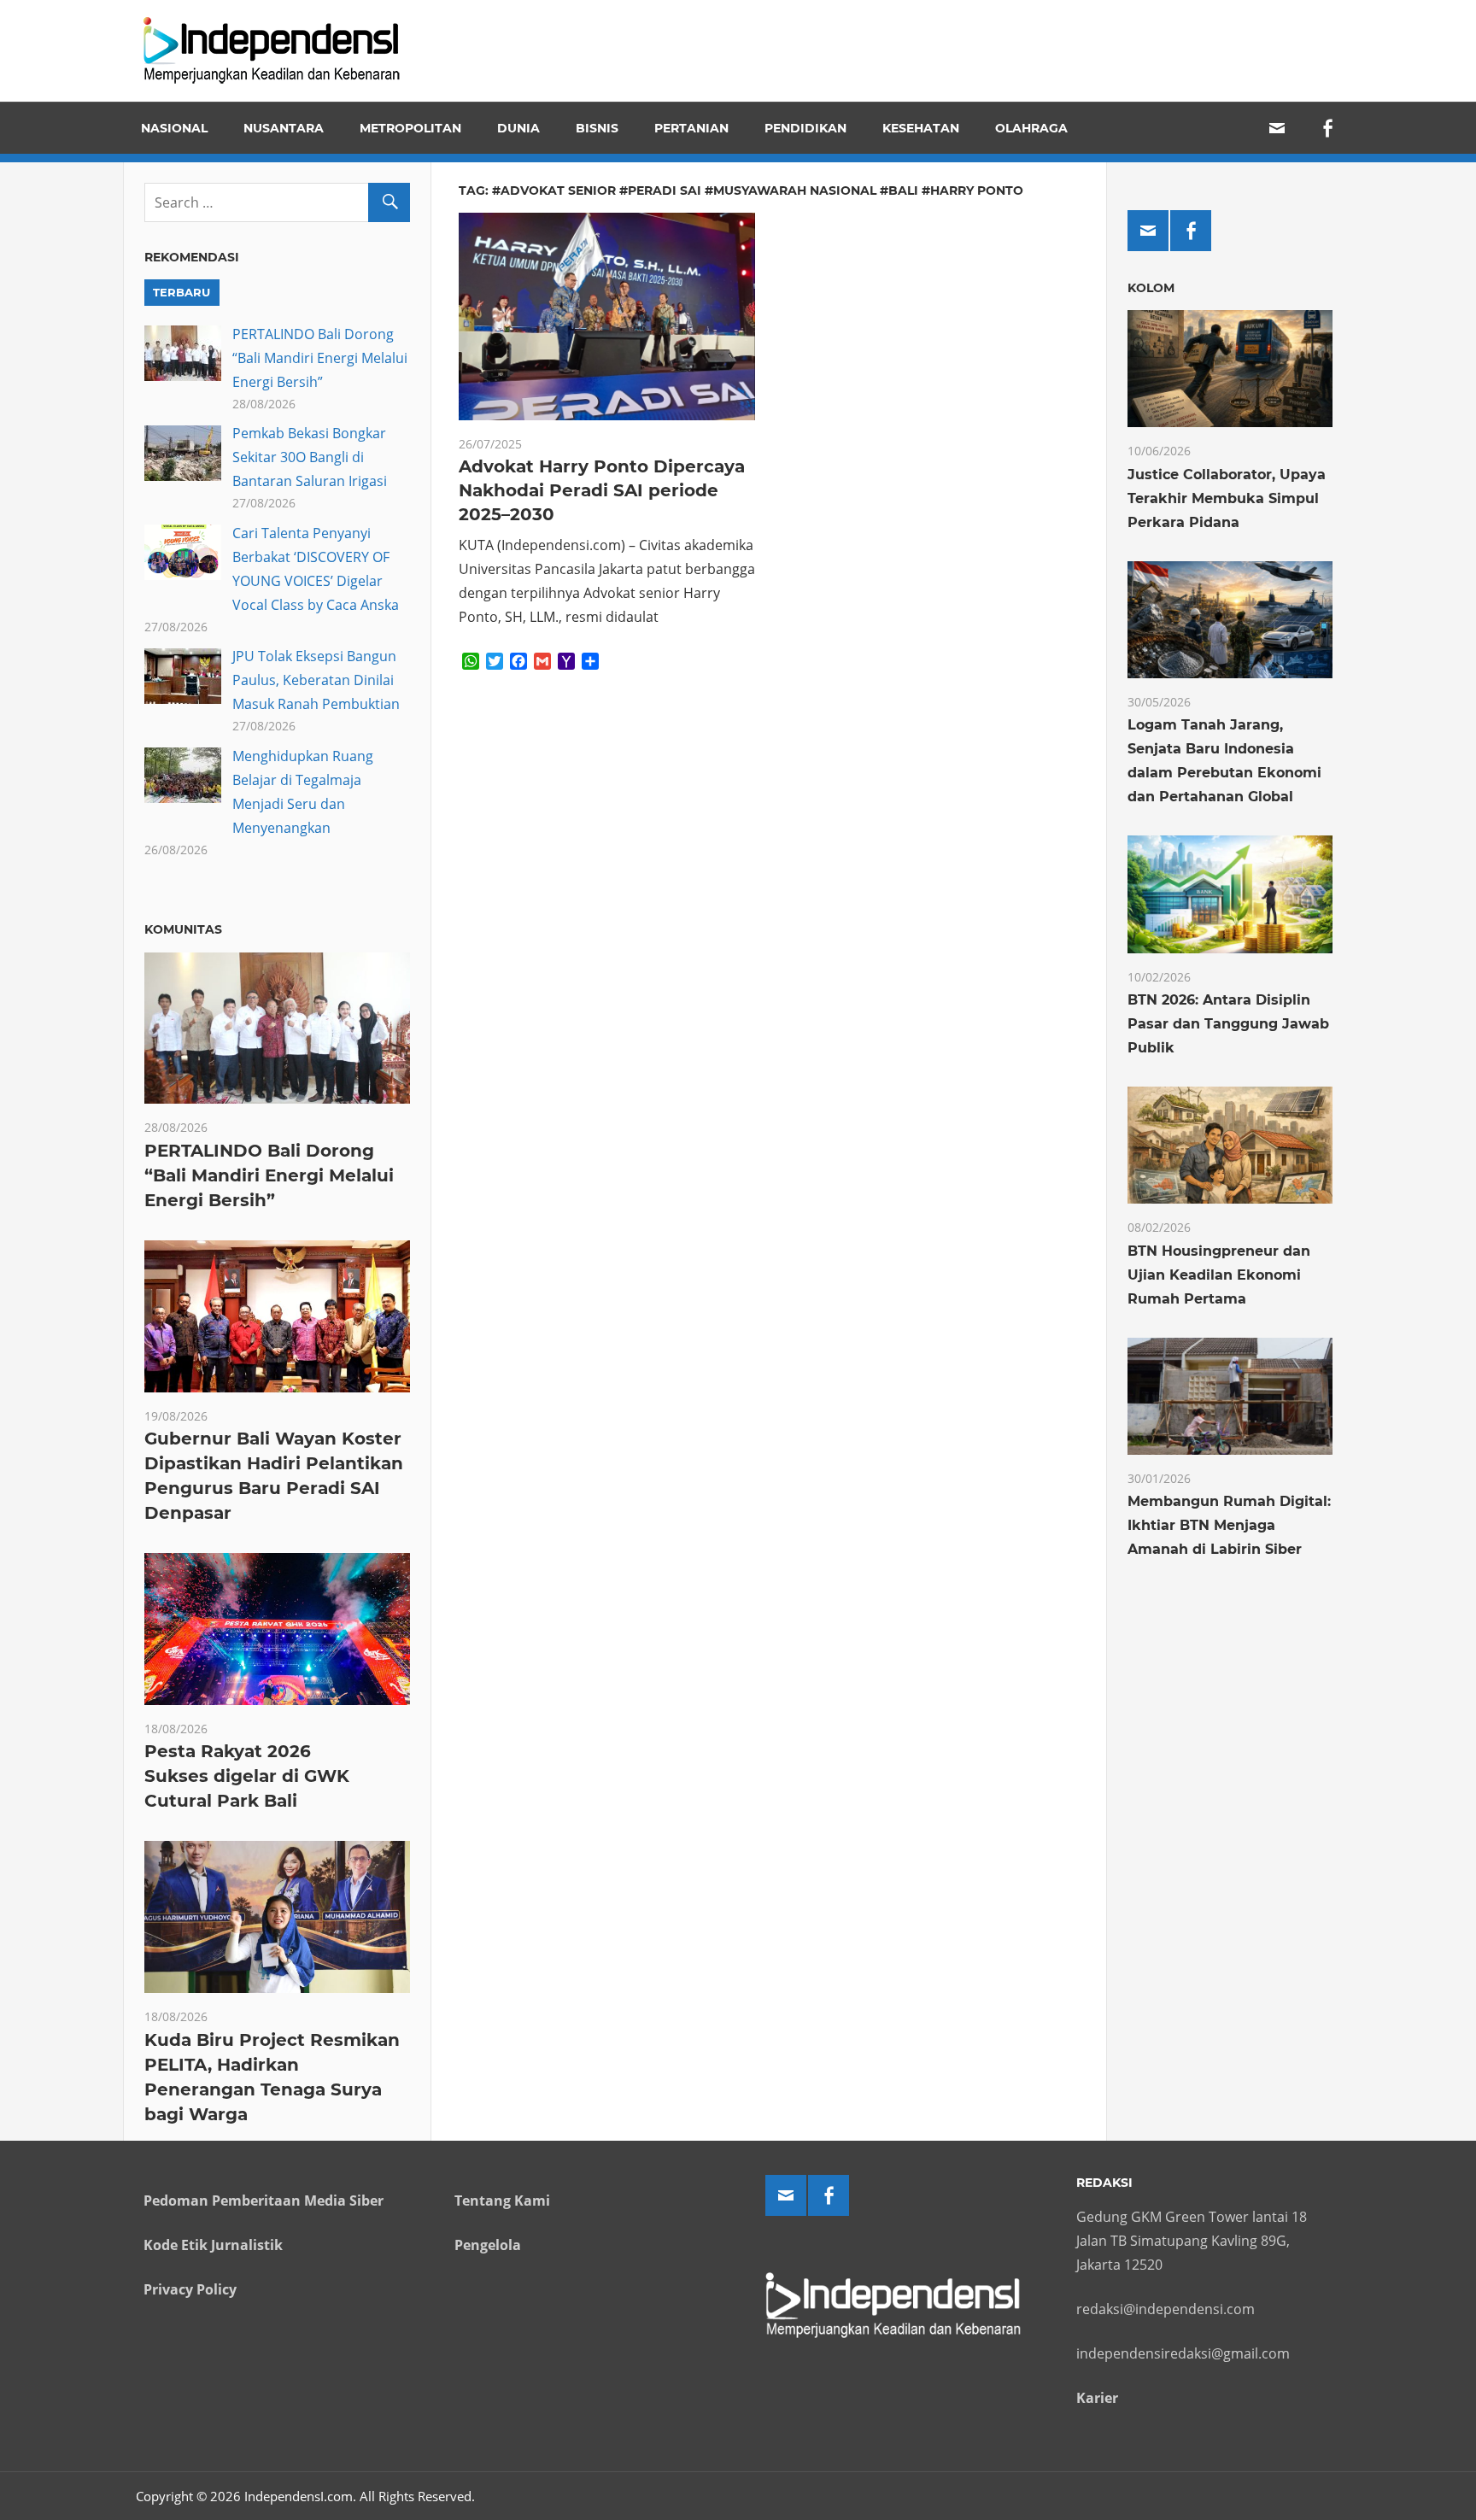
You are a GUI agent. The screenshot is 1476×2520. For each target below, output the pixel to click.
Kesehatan (921, 128)
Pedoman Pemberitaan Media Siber (264, 2201)
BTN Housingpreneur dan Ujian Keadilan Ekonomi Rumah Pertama (1219, 1275)
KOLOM (1151, 288)
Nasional (174, 128)
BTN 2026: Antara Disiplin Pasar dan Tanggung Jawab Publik (1228, 1024)
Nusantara (284, 128)
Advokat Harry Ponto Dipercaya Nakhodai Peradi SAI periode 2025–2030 (602, 490)
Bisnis (597, 128)
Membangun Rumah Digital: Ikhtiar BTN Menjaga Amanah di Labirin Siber (1229, 1525)
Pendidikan (805, 128)
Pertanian (691, 128)
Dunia (518, 128)
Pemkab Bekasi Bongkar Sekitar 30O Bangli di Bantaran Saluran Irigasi (310, 457)
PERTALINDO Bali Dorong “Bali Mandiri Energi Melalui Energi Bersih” (320, 358)
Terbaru (182, 292)
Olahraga (1031, 128)
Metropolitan (410, 128)
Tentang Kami (502, 2201)
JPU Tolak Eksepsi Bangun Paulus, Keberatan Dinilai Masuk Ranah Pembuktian (316, 680)
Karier (1097, 2398)
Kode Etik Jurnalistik (213, 2245)
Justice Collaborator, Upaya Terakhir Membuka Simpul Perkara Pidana (1227, 498)
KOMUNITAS (183, 929)
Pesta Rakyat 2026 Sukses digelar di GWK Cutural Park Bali (247, 1776)
